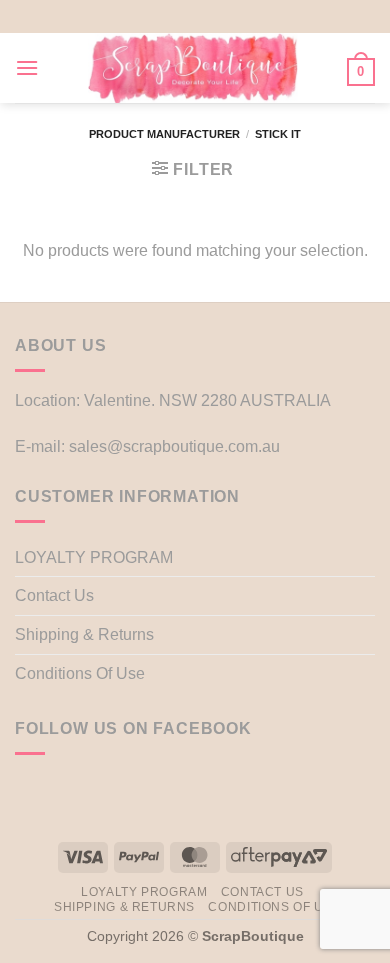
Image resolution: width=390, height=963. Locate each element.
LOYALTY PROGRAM (94, 557)
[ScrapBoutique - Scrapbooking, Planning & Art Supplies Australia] (193, 68)
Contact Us (54, 595)
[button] (27, 67)
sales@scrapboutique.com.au (174, 446)
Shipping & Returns (84, 634)
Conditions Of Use (80, 673)
